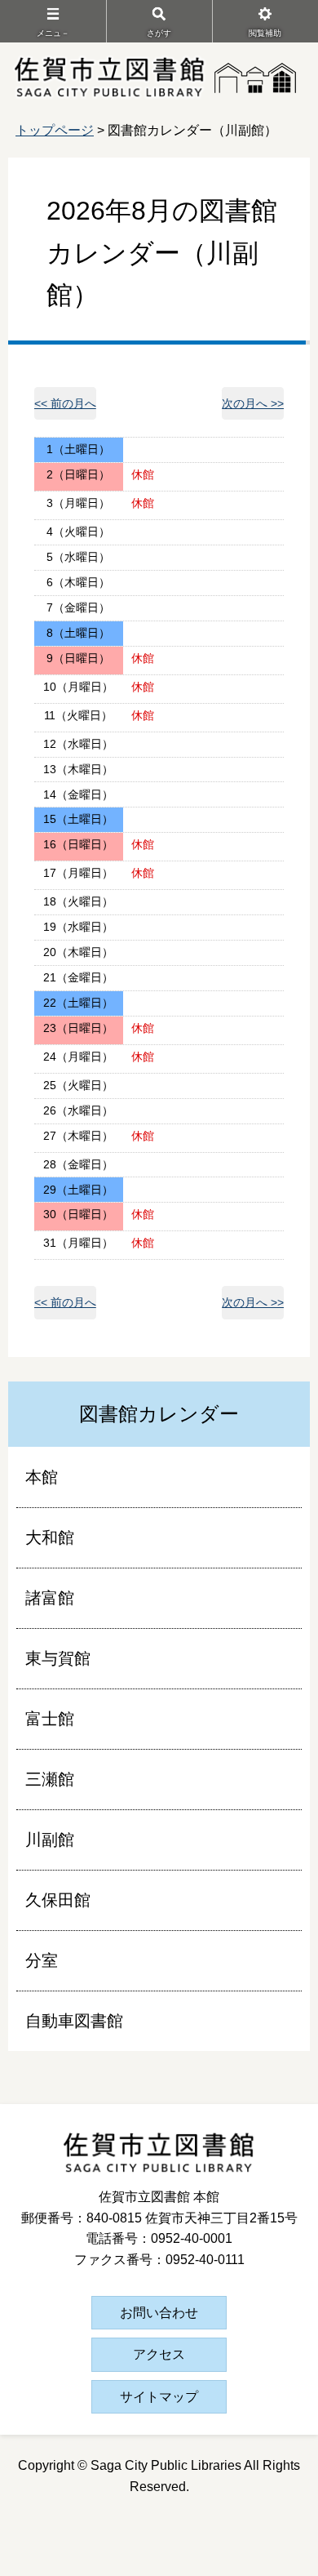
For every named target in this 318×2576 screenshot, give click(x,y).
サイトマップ (159, 2397)
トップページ (55, 130)
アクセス (159, 2354)
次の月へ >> (253, 403)
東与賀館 (58, 1658)
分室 (42, 1960)
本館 (42, 1477)
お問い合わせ (159, 2313)
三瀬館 (50, 1779)
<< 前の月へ (65, 403)
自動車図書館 (74, 2021)
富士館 (50, 1719)
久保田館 (58, 1900)
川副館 (50, 1840)
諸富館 (50, 1598)
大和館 (50, 1537)
